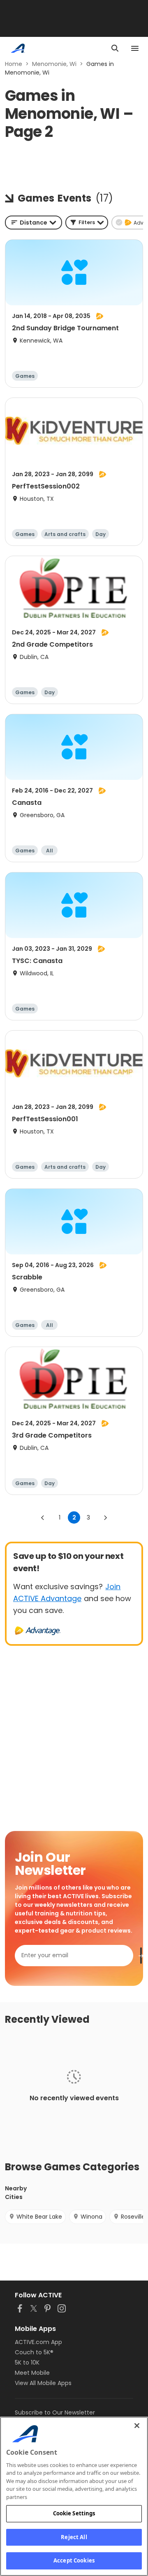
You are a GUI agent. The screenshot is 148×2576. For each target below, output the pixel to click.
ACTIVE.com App (38, 2342)
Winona (91, 2217)
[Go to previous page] (43, 1517)
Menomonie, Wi (54, 64)
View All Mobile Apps (43, 2383)
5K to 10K (27, 2362)
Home (14, 64)
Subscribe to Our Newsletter (55, 2412)
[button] (87, 223)
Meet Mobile (32, 2373)
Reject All (74, 2537)
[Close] (137, 2426)
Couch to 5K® (34, 2352)
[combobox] (34, 223)
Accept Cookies (74, 2560)
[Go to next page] (105, 1517)
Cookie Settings (74, 2513)
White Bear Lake (39, 2217)
